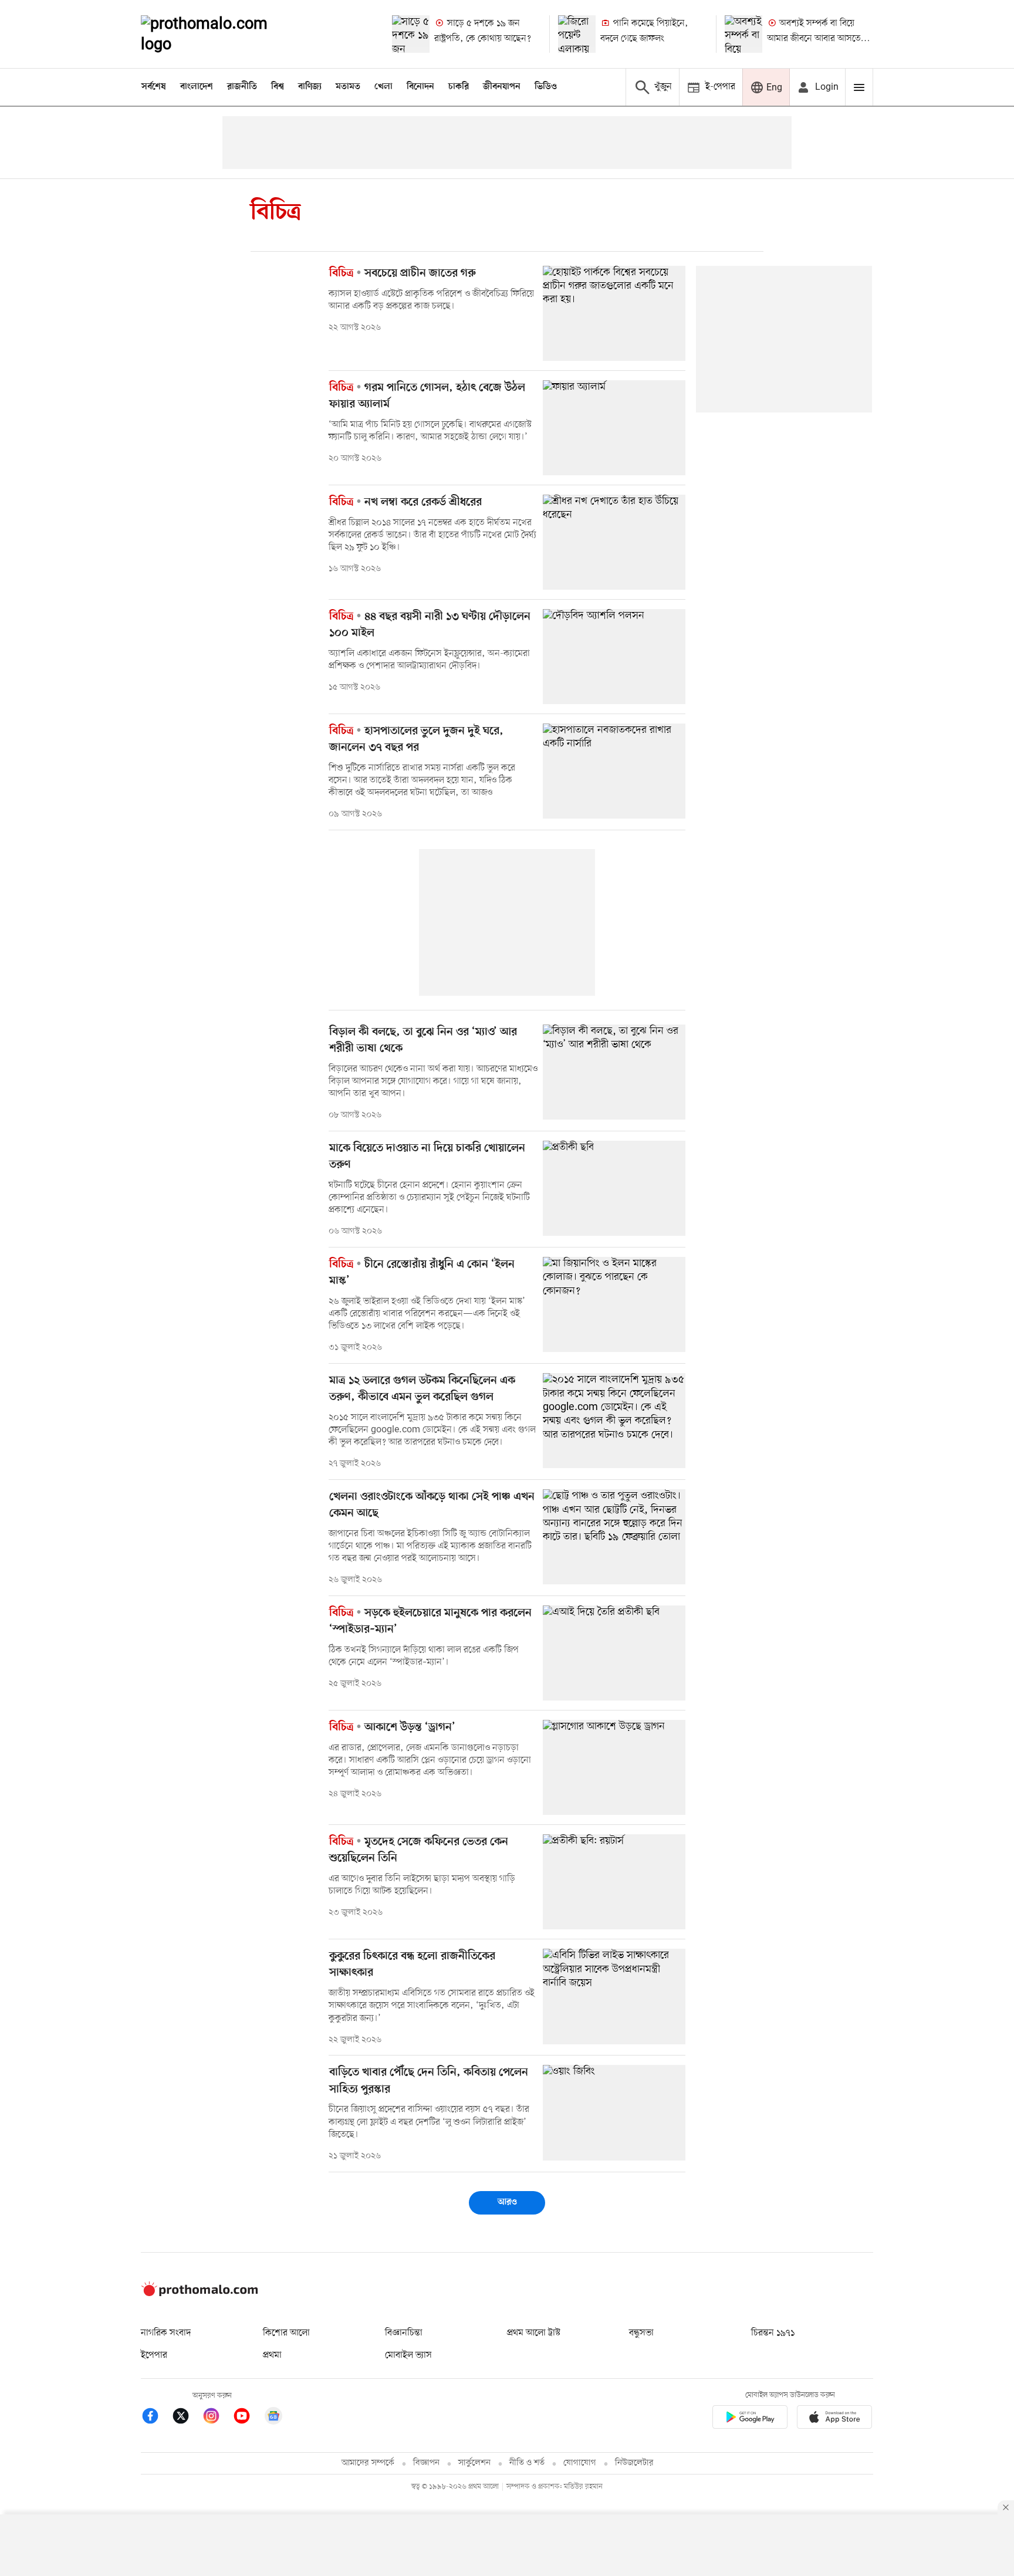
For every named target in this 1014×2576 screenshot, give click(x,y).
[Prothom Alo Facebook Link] (156, 2418)
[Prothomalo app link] (750, 2419)
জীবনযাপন (502, 87)
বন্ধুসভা (641, 2333)
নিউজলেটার (634, 2463)
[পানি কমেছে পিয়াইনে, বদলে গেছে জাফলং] (577, 34)
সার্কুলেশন (474, 2463)
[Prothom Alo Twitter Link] (187, 2418)
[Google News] (273, 2418)
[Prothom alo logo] (200, 2294)
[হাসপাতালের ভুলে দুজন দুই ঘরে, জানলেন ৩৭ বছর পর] (614, 771)
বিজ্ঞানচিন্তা (404, 2333)
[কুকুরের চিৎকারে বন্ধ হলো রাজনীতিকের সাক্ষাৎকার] (614, 1996)
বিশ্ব (278, 87)
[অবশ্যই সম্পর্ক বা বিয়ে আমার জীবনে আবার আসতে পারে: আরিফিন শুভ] (743, 34)
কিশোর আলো (286, 2333)
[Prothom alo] (220, 34)
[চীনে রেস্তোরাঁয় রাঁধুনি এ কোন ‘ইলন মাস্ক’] (614, 1304)
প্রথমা (272, 2355)
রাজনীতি (242, 87)
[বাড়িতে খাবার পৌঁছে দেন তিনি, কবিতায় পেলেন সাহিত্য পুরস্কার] (614, 2112)
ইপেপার (154, 2355)
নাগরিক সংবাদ (166, 2333)
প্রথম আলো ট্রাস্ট (534, 2333)
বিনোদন (420, 87)
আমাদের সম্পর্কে (368, 2463)
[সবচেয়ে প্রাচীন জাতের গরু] (614, 313)
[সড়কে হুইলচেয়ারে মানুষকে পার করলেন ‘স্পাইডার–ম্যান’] (614, 1653)
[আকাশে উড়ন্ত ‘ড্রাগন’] (614, 1767)
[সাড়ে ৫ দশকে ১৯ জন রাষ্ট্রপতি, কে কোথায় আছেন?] (411, 34)
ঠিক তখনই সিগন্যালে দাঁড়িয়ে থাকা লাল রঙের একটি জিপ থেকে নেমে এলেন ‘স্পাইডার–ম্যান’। (424, 1656)
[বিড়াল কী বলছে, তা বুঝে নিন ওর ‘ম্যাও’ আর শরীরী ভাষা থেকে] (614, 1072)
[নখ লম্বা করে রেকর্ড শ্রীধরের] (614, 542)
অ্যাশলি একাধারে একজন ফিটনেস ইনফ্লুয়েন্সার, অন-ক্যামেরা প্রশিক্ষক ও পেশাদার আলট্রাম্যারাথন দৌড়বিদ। (429, 660)
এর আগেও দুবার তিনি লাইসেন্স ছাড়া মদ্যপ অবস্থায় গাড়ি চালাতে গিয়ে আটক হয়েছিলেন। (422, 1885)
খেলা (383, 87)
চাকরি (459, 87)
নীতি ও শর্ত (527, 2463)
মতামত (348, 87)
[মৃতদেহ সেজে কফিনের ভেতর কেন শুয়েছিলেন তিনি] (614, 1882)
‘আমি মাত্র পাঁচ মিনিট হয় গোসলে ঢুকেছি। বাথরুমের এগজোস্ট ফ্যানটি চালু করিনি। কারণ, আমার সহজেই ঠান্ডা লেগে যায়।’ (430, 431)
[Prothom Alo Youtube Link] (248, 2418)
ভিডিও (546, 87)
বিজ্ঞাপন (426, 2463)
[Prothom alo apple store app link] (834, 2419)
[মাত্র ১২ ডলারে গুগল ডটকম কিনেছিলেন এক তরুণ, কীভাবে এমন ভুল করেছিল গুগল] (614, 1421)
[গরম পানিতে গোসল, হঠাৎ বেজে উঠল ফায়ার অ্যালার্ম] (614, 428)
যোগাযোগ (580, 2463)
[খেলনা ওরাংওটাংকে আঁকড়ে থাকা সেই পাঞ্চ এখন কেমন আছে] (614, 1537)
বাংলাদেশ (197, 87)
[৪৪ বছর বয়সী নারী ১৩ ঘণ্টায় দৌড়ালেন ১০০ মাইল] (614, 657)
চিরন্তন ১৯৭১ (773, 2333)
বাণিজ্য (310, 87)
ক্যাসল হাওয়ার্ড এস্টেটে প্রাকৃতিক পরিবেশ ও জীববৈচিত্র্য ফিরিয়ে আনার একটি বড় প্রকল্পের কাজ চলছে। (431, 300)
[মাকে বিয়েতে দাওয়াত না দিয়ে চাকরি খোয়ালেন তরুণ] (614, 1188)
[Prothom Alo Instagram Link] (217, 2418)
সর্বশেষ (154, 87)
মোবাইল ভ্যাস (408, 2355)
